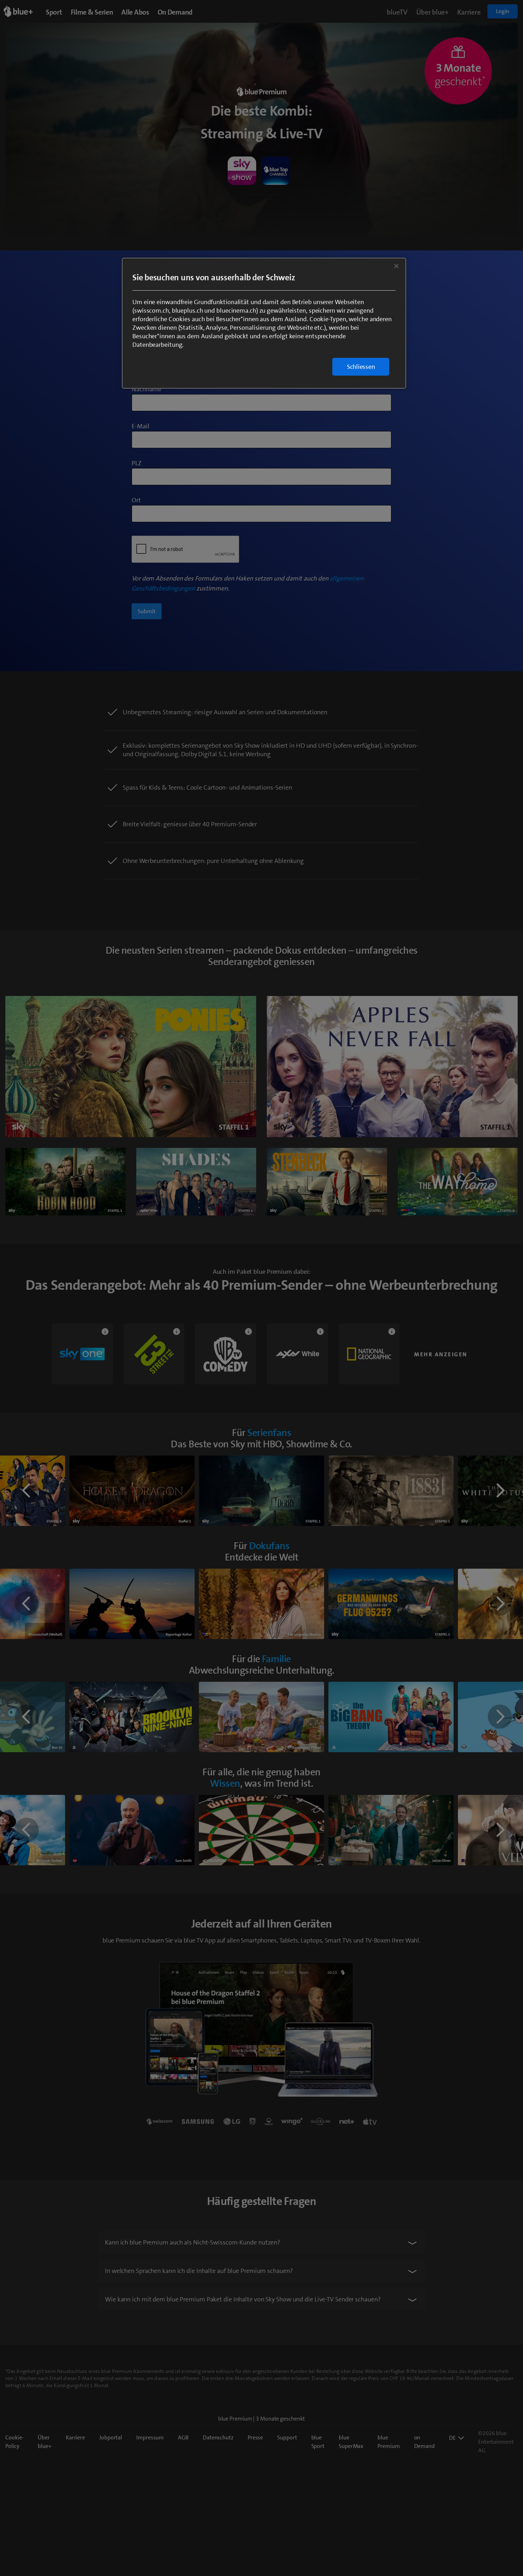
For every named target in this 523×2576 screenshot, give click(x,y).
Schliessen (361, 367)
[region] (264, 323)
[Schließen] (396, 266)
